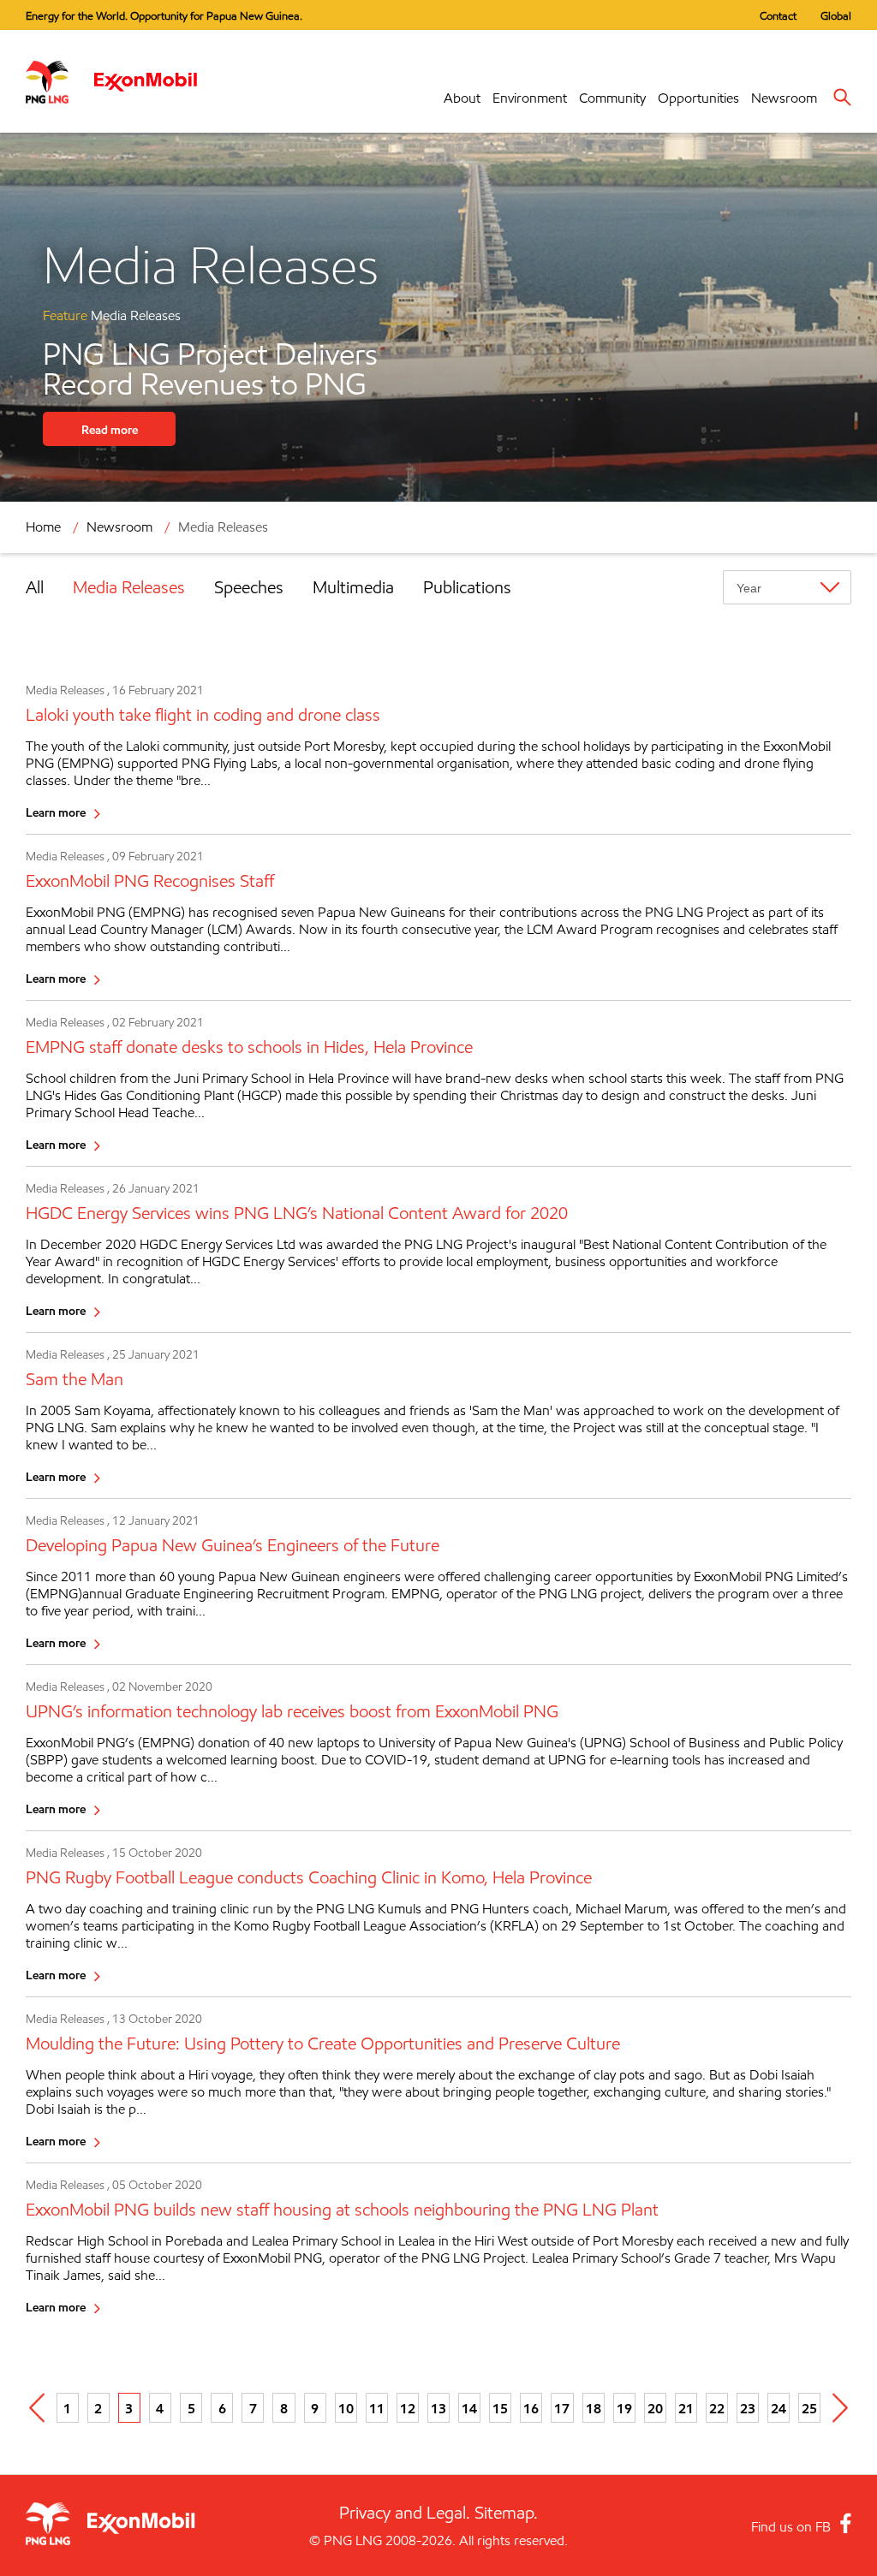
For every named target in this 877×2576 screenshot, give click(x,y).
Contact (778, 15)
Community (612, 98)
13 (438, 2408)
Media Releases (129, 587)
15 (500, 2408)
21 (686, 2408)
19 (624, 2408)
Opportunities (698, 98)
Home (43, 527)
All (35, 587)
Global (836, 15)
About (462, 98)
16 (531, 2408)
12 (408, 2408)
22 (717, 2408)
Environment (530, 98)
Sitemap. (506, 2513)
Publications (467, 587)
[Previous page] (37, 2408)
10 (346, 2408)
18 (594, 2408)
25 (809, 2408)
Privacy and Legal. (405, 2513)
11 (377, 2408)
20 (655, 2408)
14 (469, 2408)
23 (748, 2408)
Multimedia (353, 587)
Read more (110, 429)
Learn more (56, 812)
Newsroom (784, 98)
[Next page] (840, 2408)
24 (779, 2408)
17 (562, 2408)
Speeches (249, 587)
